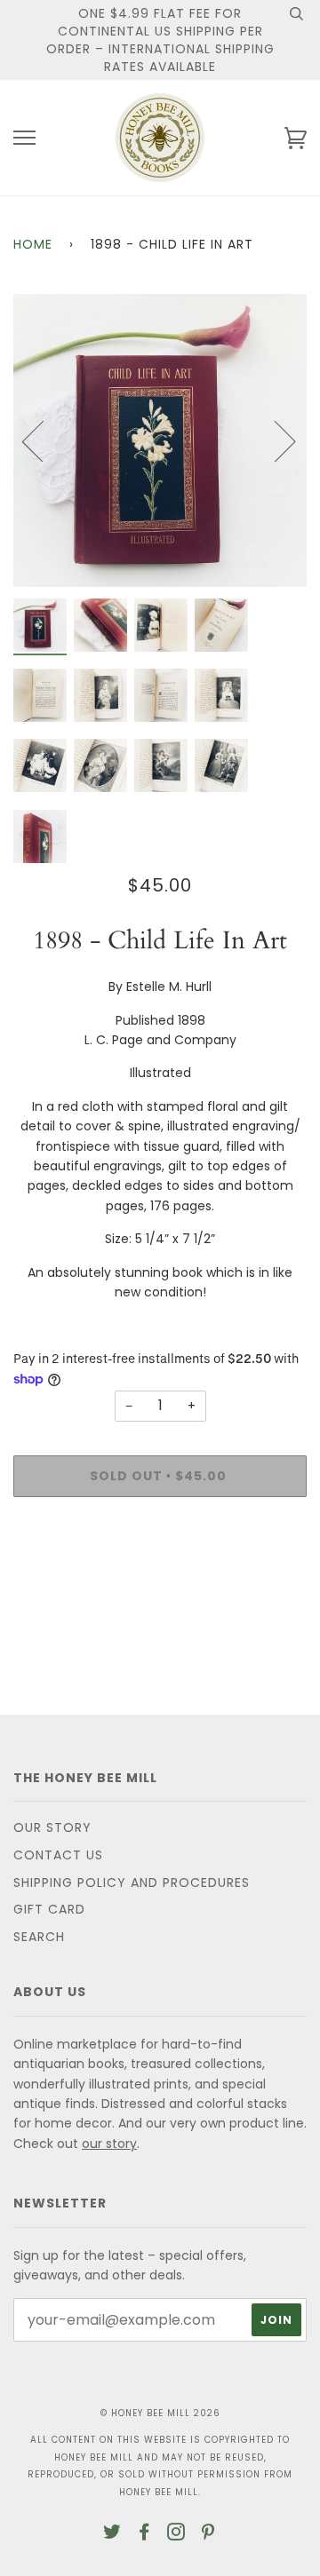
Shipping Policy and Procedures (132, 1882)
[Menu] (24, 138)
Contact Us (58, 1855)
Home (33, 244)
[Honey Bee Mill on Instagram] (176, 2534)
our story (109, 2144)
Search (39, 1937)
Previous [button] (44, 440)
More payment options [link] (160, 1572)
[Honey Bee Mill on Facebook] (144, 2534)
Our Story (52, 1827)
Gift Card (49, 1909)
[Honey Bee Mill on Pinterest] (208, 2534)
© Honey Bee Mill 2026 (160, 2413)
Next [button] (274, 440)
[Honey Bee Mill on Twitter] (112, 2534)
